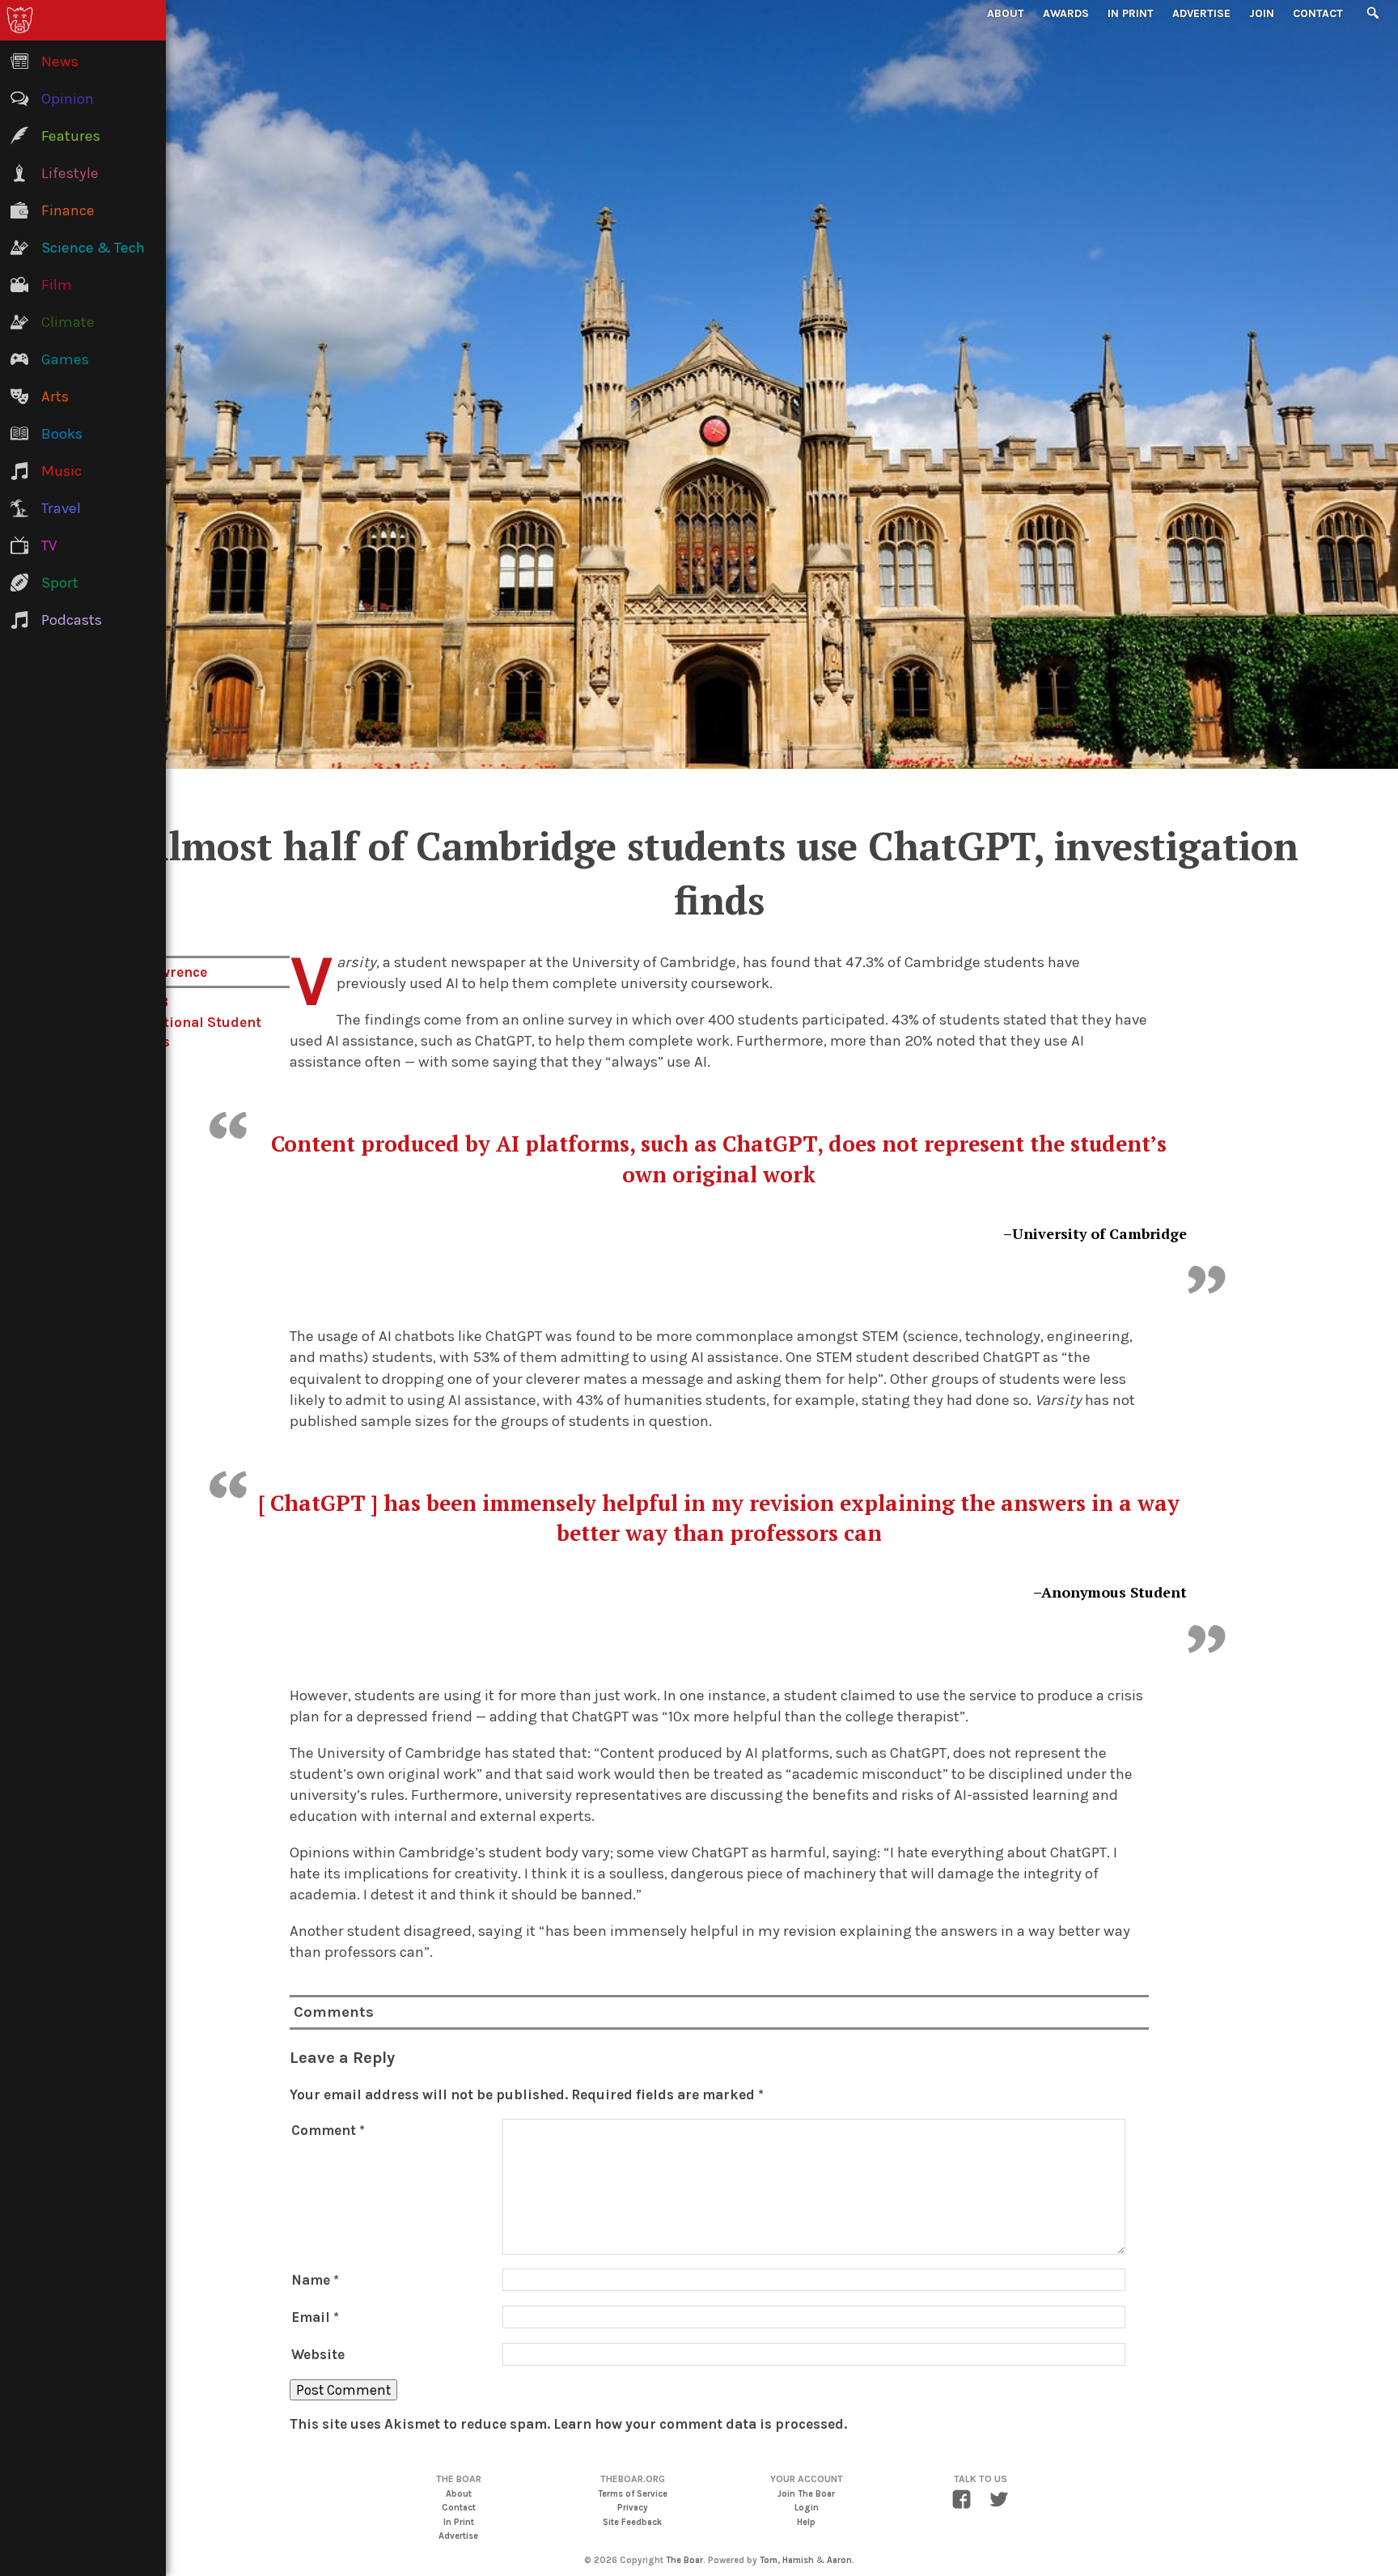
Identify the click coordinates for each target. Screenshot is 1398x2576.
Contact (1318, 13)
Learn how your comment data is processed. (700, 2424)
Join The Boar (806, 2494)
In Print (1131, 13)
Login (807, 2508)
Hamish (798, 2560)
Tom (769, 2560)
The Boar (684, 2560)
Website (318, 2354)
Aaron (839, 2560)
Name (315, 2280)
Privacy (633, 2508)
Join (1262, 13)
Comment (328, 2130)
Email (315, 2317)
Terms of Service (633, 2494)
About (1006, 13)
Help (806, 2522)
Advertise (1201, 13)
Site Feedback (632, 2522)
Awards (1066, 13)
